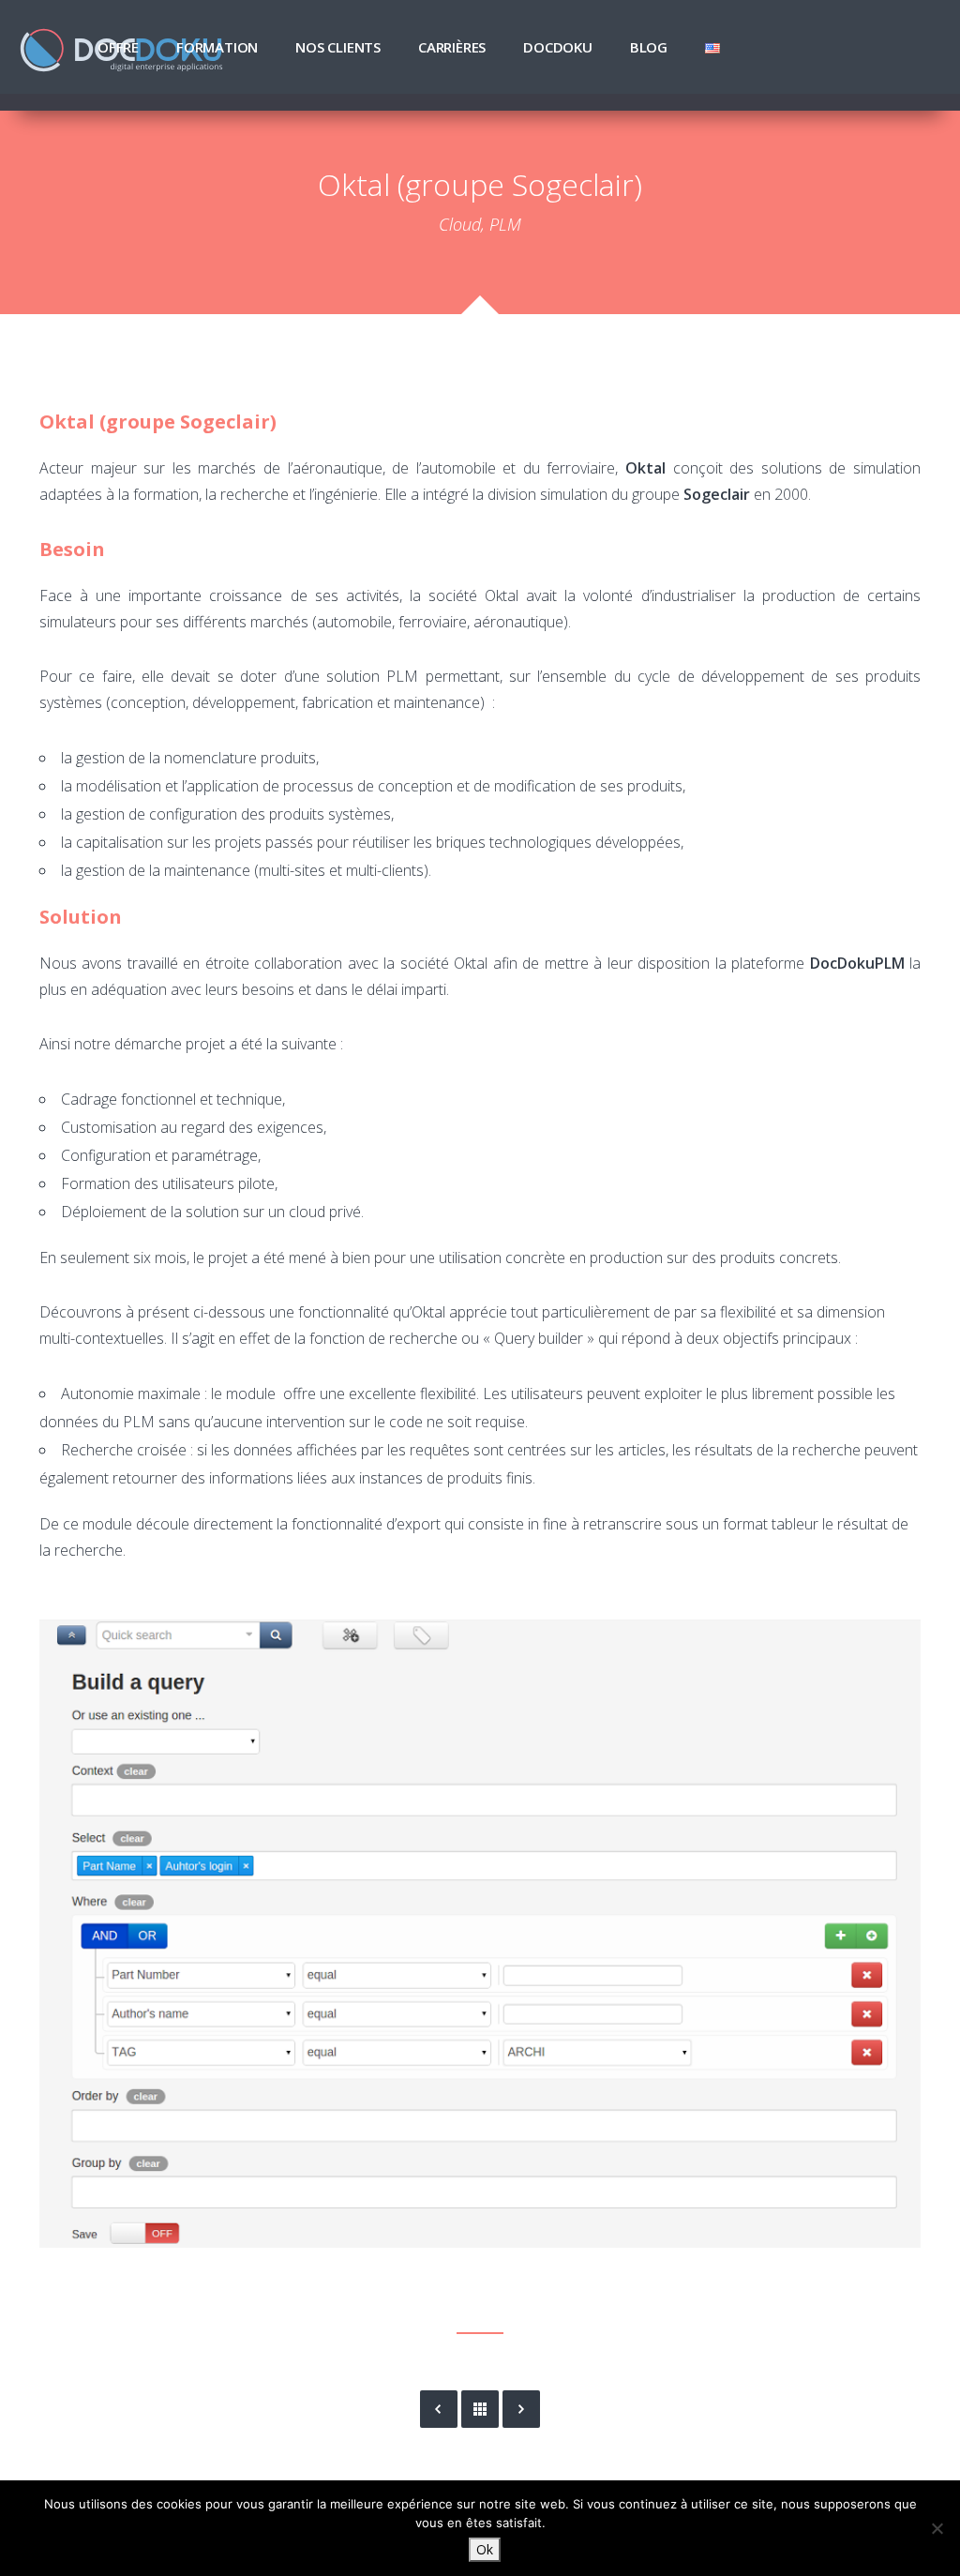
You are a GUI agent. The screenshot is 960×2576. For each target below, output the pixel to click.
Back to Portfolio (480, 2409)
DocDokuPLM (857, 963)
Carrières (452, 47)
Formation (217, 47)
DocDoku (558, 47)
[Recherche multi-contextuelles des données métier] (480, 1934)
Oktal (645, 468)
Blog (649, 47)
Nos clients (338, 47)
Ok (485, 2549)
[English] (712, 47)
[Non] (937, 2528)
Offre (118, 47)
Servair (439, 2409)
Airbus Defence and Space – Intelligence (521, 2409)
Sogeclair (717, 494)
